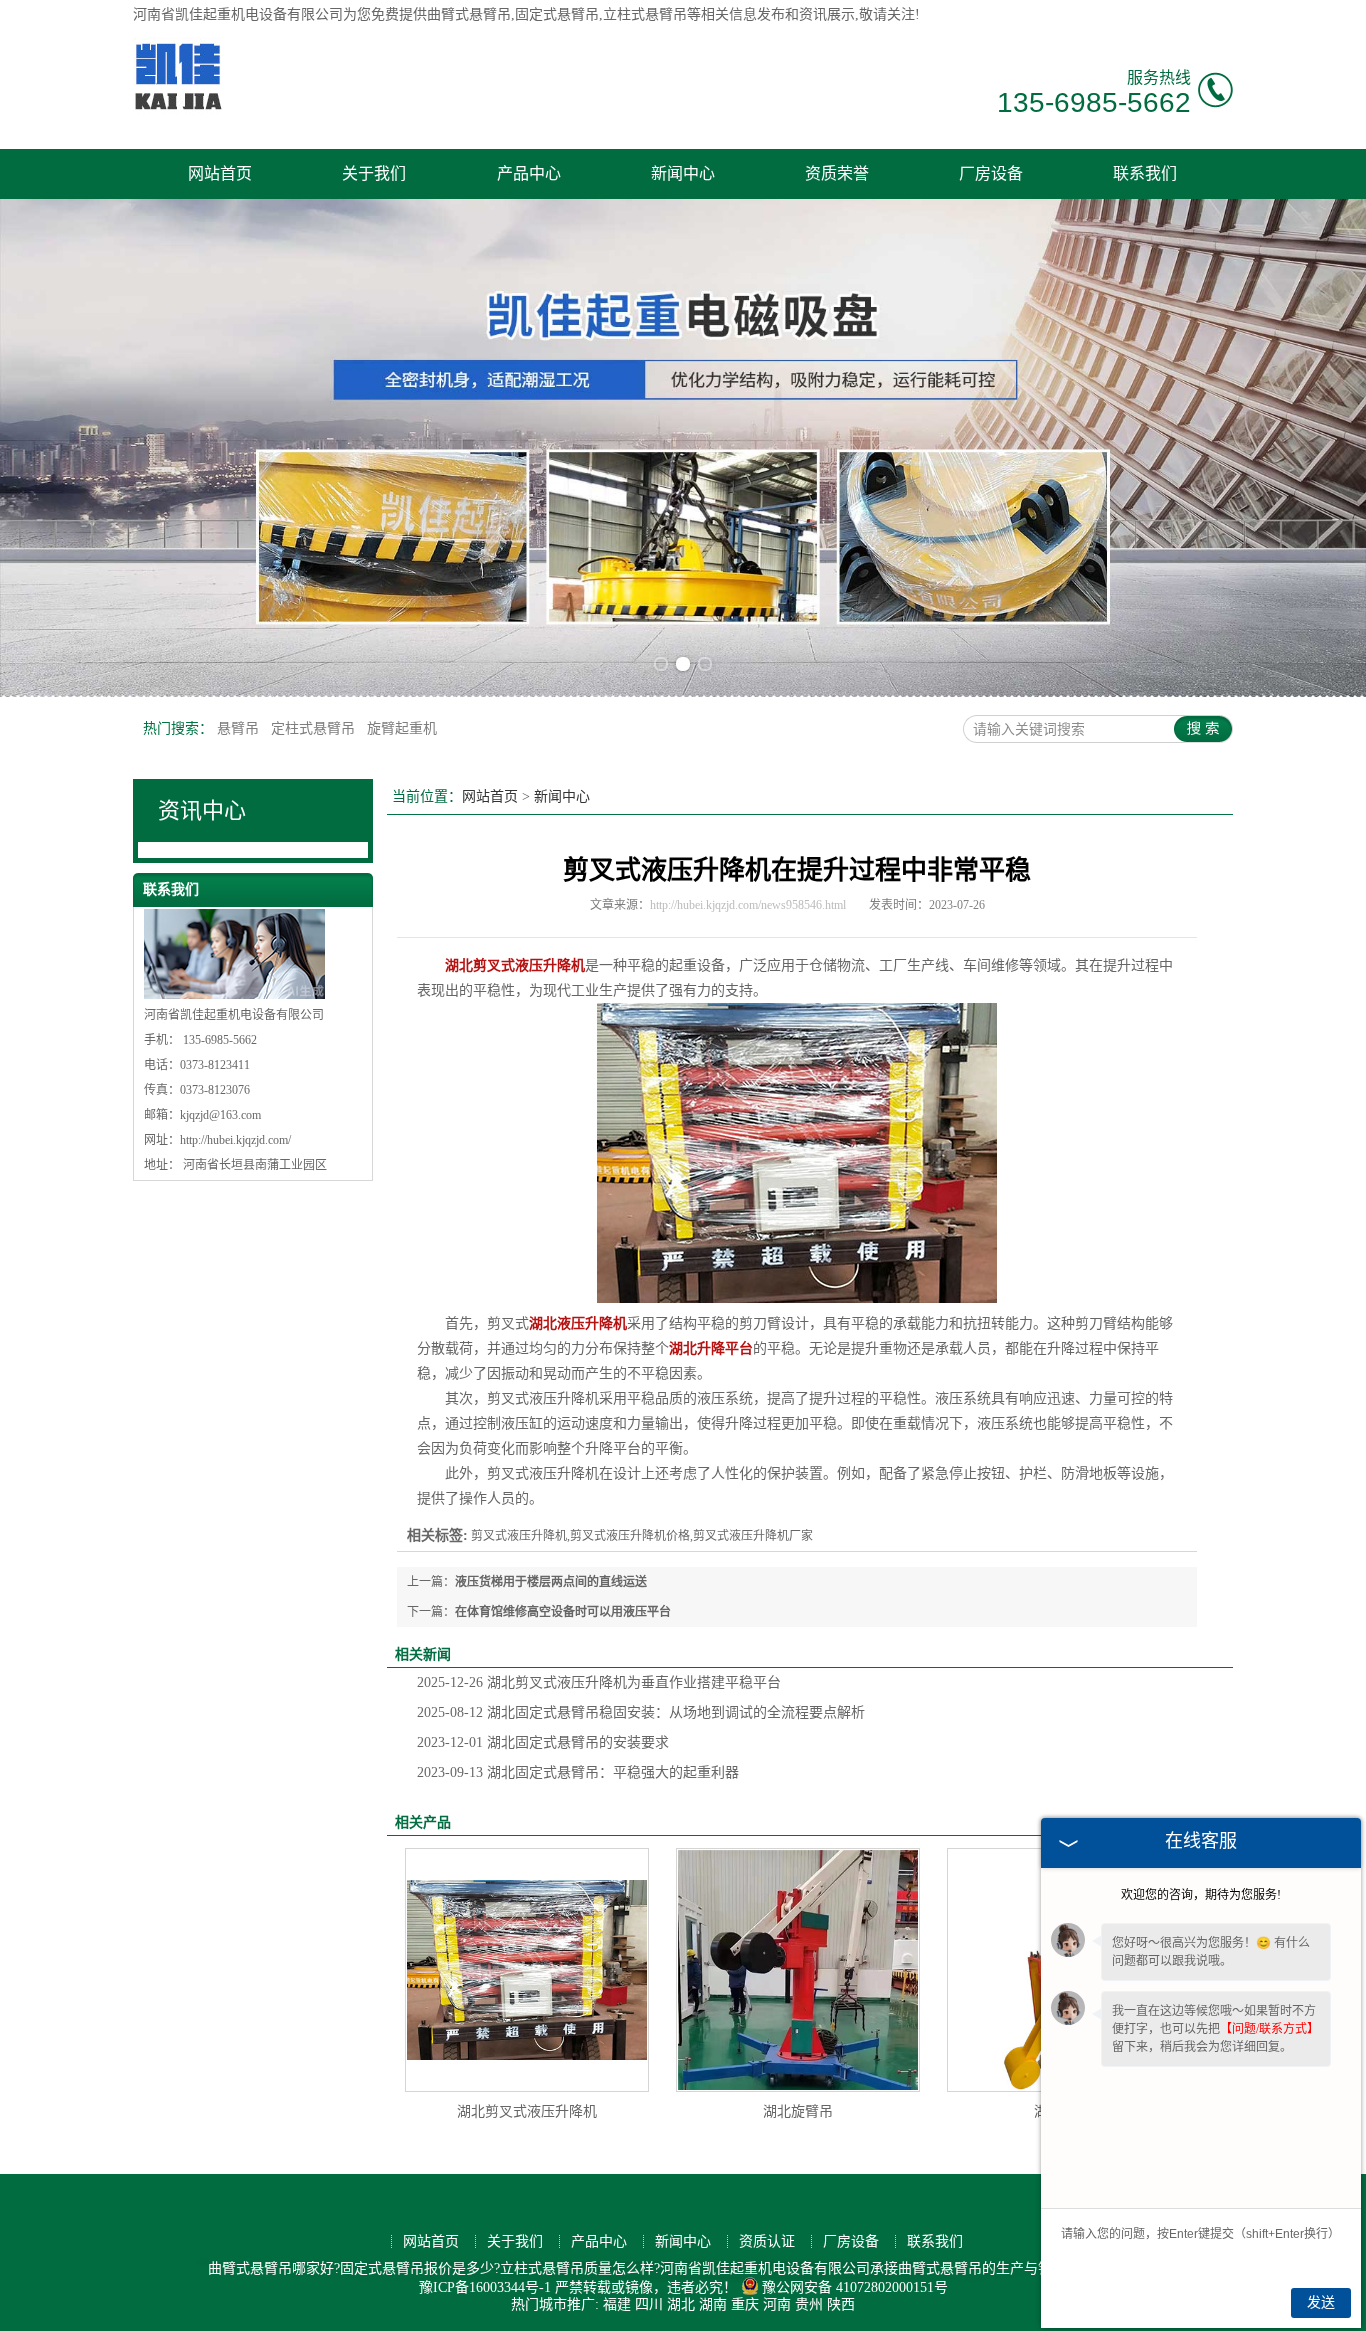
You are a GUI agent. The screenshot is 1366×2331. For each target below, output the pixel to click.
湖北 (681, 2304)
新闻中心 (683, 173)
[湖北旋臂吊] (798, 1970)
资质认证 (767, 2241)
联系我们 (1145, 173)
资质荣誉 (837, 173)
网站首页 (220, 173)
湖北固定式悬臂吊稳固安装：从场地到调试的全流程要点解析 (641, 1712)
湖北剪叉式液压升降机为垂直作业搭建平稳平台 (599, 1682)
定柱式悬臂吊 (315, 728)
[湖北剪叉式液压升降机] (527, 1970)
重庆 (745, 2304)
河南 (777, 2304)
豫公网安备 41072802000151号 (855, 2287)
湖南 (713, 2304)
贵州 (809, 2304)
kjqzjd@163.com (220, 1115)
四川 (649, 2304)
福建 (617, 2304)
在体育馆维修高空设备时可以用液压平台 (563, 1612)
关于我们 (374, 173)
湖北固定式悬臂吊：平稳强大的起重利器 (578, 1772)
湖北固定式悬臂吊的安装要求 (543, 1742)
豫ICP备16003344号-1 (485, 2287)
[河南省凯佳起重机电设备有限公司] (177, 110)
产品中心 (529, 173)
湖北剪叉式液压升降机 (527, 2111)
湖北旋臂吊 (798, 2111)
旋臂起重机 (402, 728)
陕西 (841, 2304)
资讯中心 (202, 810)
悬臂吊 (240, 728)
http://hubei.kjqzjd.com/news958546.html (748, 905)
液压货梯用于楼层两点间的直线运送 (551, 1582)
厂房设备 (991, 173)
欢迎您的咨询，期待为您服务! (1201, 1895)
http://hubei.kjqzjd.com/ (235, 1140)
